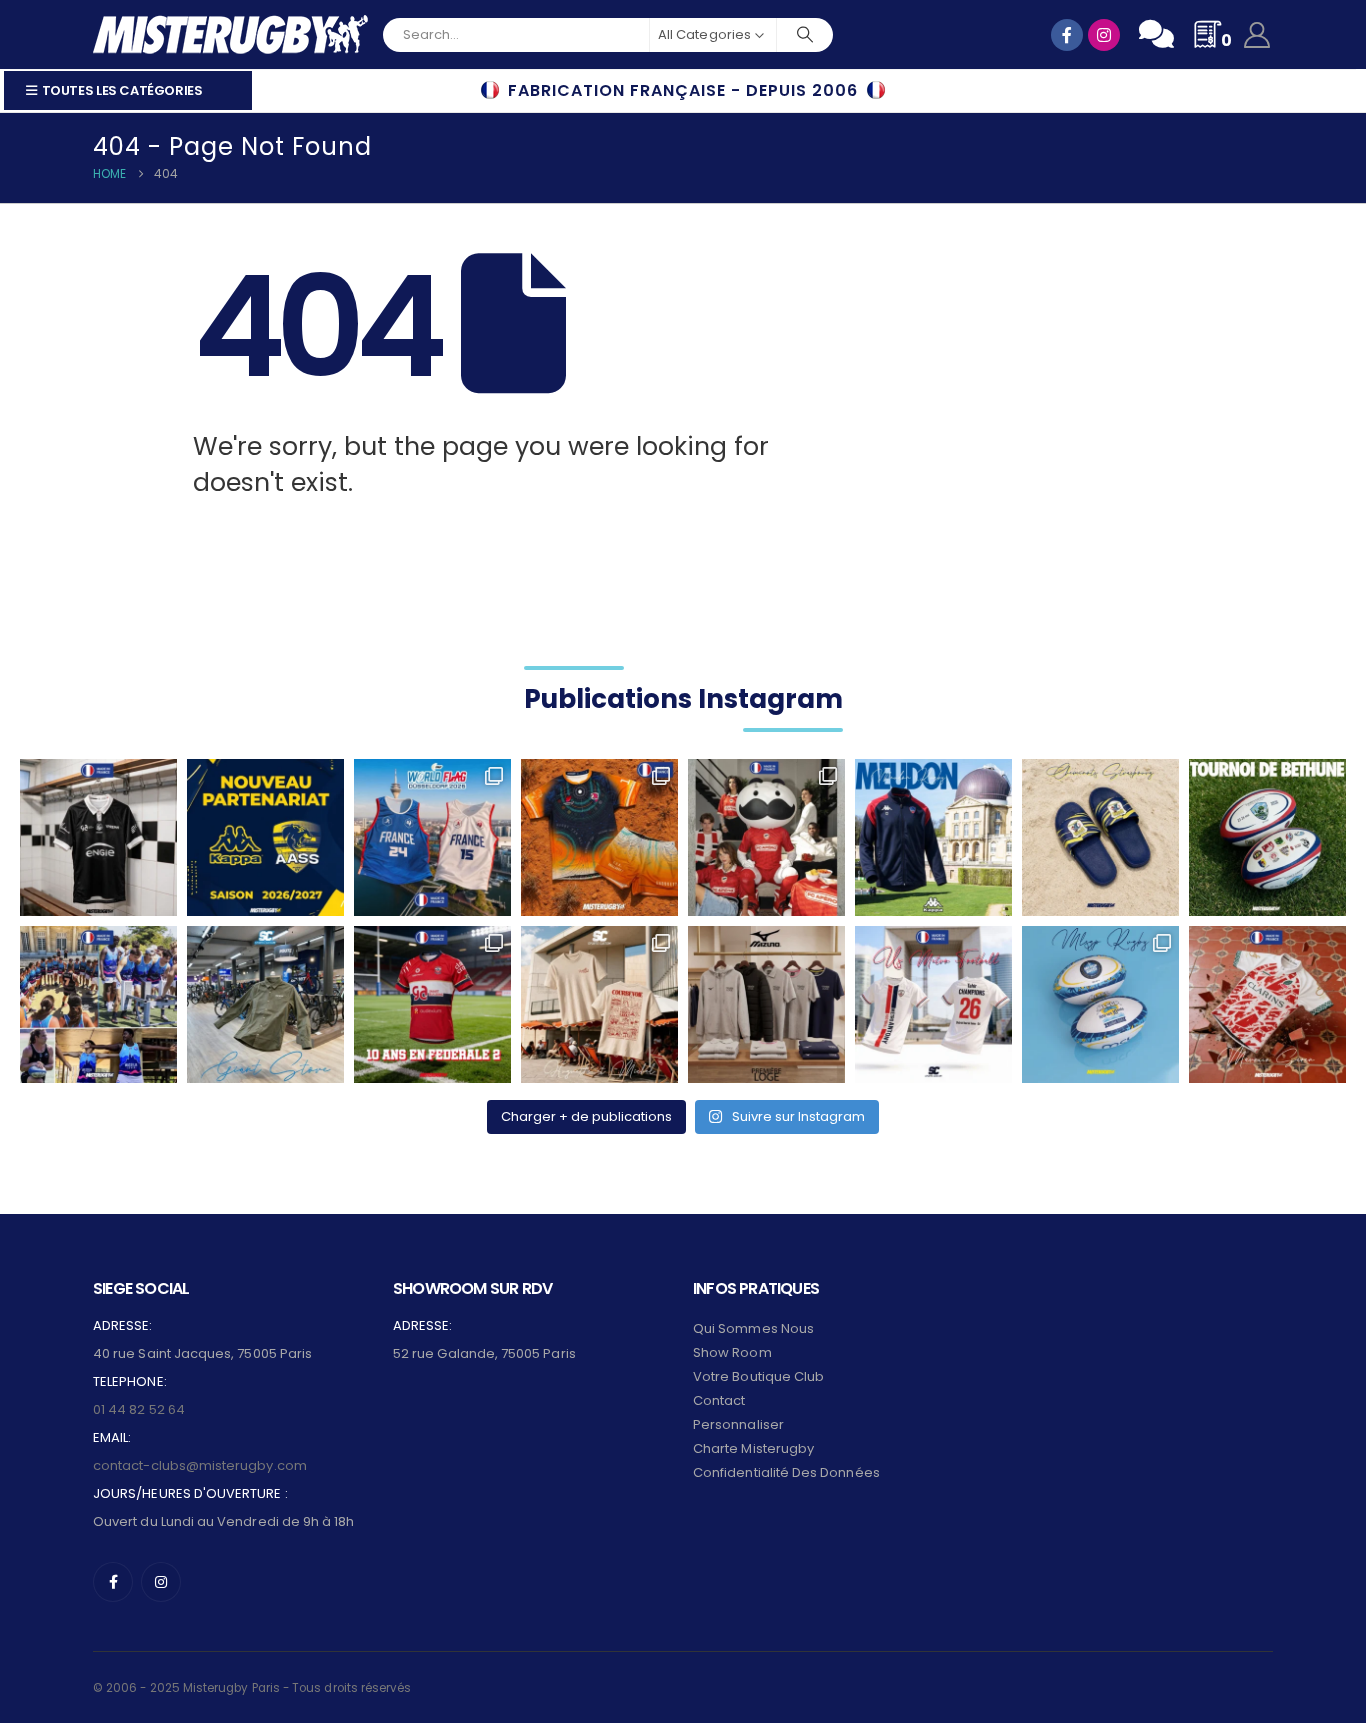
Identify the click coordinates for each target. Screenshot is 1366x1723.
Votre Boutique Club (758, 1376)
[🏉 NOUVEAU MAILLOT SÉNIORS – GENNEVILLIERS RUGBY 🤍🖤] (98, 837)
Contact (719, 1400)
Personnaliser (738, 1424)
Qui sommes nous (753, 1328)
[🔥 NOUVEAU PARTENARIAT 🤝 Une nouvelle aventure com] (265, 837)
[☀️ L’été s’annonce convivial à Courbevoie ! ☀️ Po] (599, 1004)
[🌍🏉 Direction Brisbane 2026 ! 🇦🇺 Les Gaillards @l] (599, 837)
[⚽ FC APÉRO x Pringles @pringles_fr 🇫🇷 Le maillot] (766, 837)
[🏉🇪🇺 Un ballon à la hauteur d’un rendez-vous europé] (1267, 837)
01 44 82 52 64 (139, 1409)
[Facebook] (113, 1582)
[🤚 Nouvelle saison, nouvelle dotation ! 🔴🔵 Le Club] (933, 837)
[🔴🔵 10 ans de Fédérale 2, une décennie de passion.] (432, 1004)
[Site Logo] (230, 34)
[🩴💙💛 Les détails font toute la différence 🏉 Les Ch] (1100, 837)
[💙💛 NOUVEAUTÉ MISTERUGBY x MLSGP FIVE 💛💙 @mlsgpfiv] (1100, 1004)
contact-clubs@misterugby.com (200, 1465)
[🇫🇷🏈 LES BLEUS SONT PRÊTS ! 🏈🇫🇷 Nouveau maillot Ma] (432, 837)
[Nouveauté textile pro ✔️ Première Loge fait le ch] (766, 1004)
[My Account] (1257, 35)
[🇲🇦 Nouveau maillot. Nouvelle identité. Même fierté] (1267, 1004)
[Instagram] (161, 1582)
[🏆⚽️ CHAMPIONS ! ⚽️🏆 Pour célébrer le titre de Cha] (933, 1004)
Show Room (732, 1352)
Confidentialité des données (786, 1472)
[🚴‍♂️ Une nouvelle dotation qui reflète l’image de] (265, 1004)
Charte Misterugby (753, 1448)
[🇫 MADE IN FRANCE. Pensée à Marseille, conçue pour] (98, 1004)
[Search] (805, 35)
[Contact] (1156, 34)
